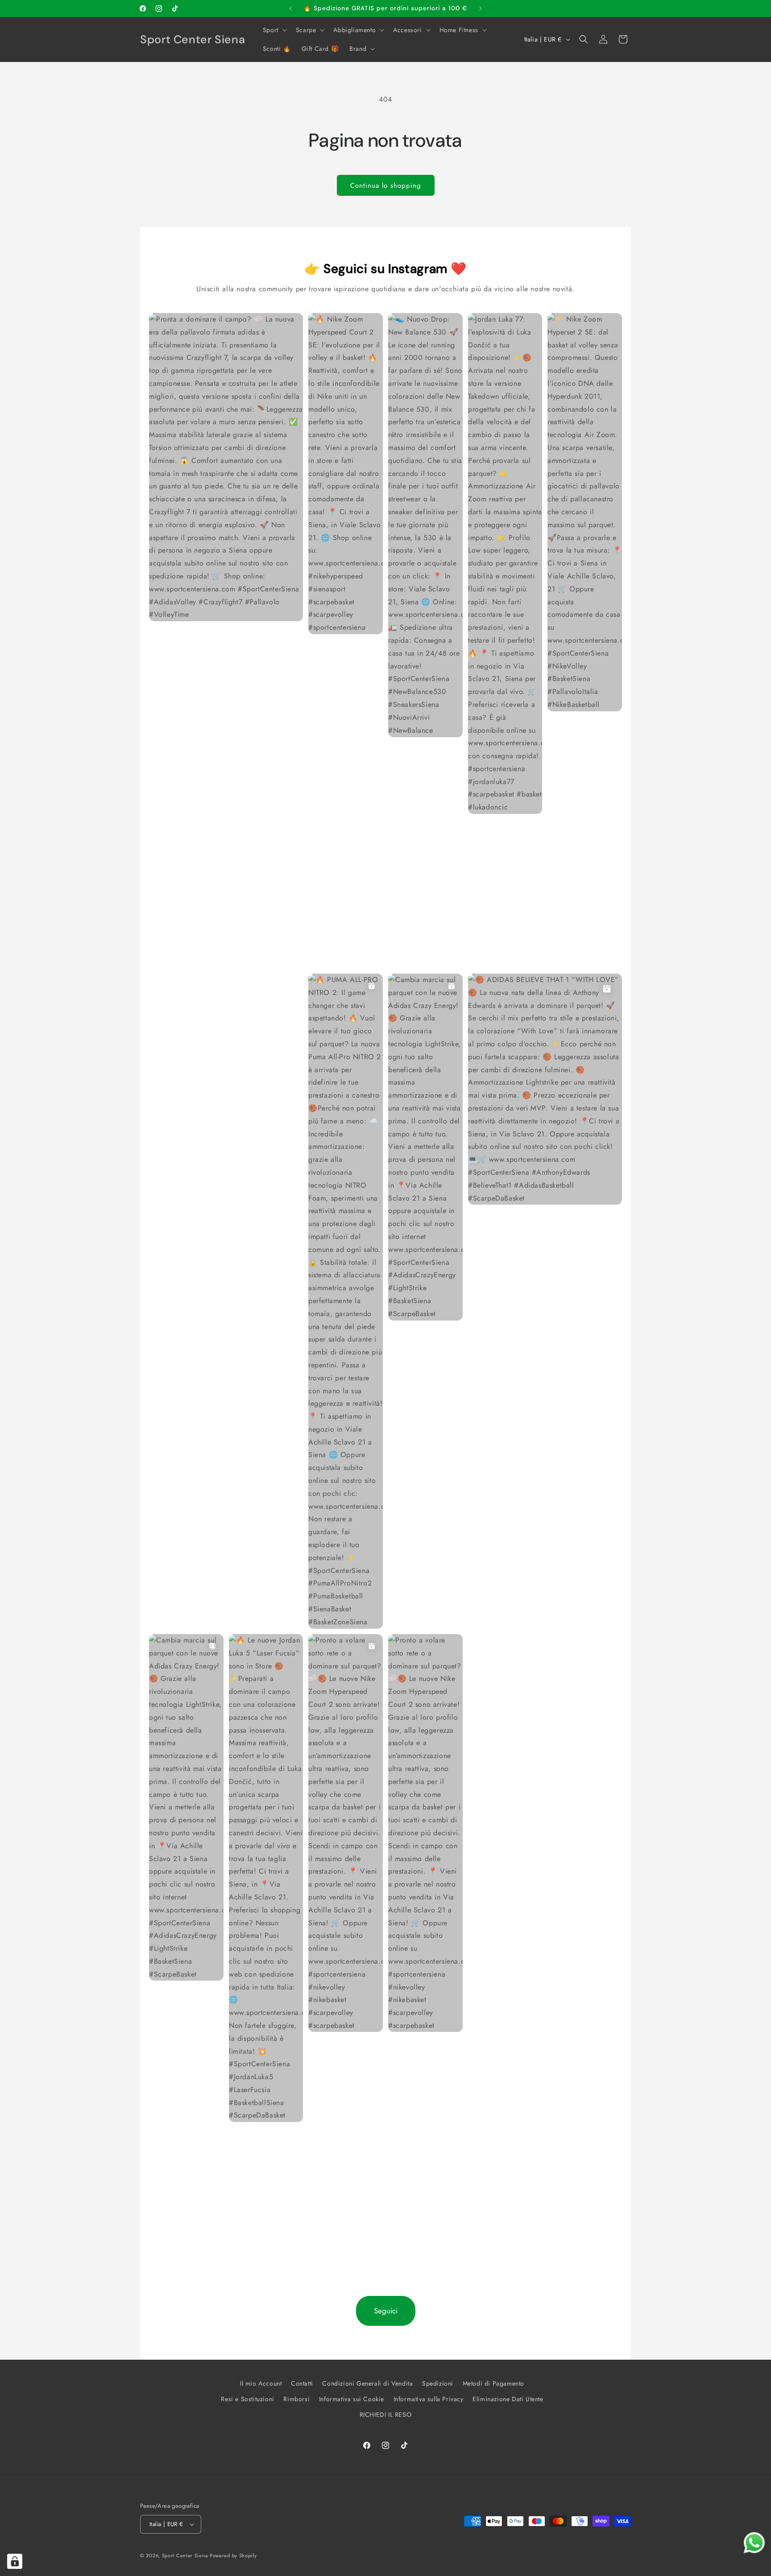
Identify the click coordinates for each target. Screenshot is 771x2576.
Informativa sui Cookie (352, 2399)
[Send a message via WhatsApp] (754, 2543)
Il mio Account (261, 2383)
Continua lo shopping (386, 186)
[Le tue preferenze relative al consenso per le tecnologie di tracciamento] (15, 2561)
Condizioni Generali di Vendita (367, 2383)
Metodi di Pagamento (493, 2383)
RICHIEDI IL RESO (386, 2415)
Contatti (302, 2383)
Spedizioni (438, 2383)
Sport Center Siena (185, 2555)
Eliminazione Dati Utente (508, 2399)
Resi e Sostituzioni (247, 2399)
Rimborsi (296, 2399)
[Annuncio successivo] (481, 8)
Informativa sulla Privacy (429, 2399)
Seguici (386, 2311)
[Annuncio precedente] (290, 8)
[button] (274, 30)
